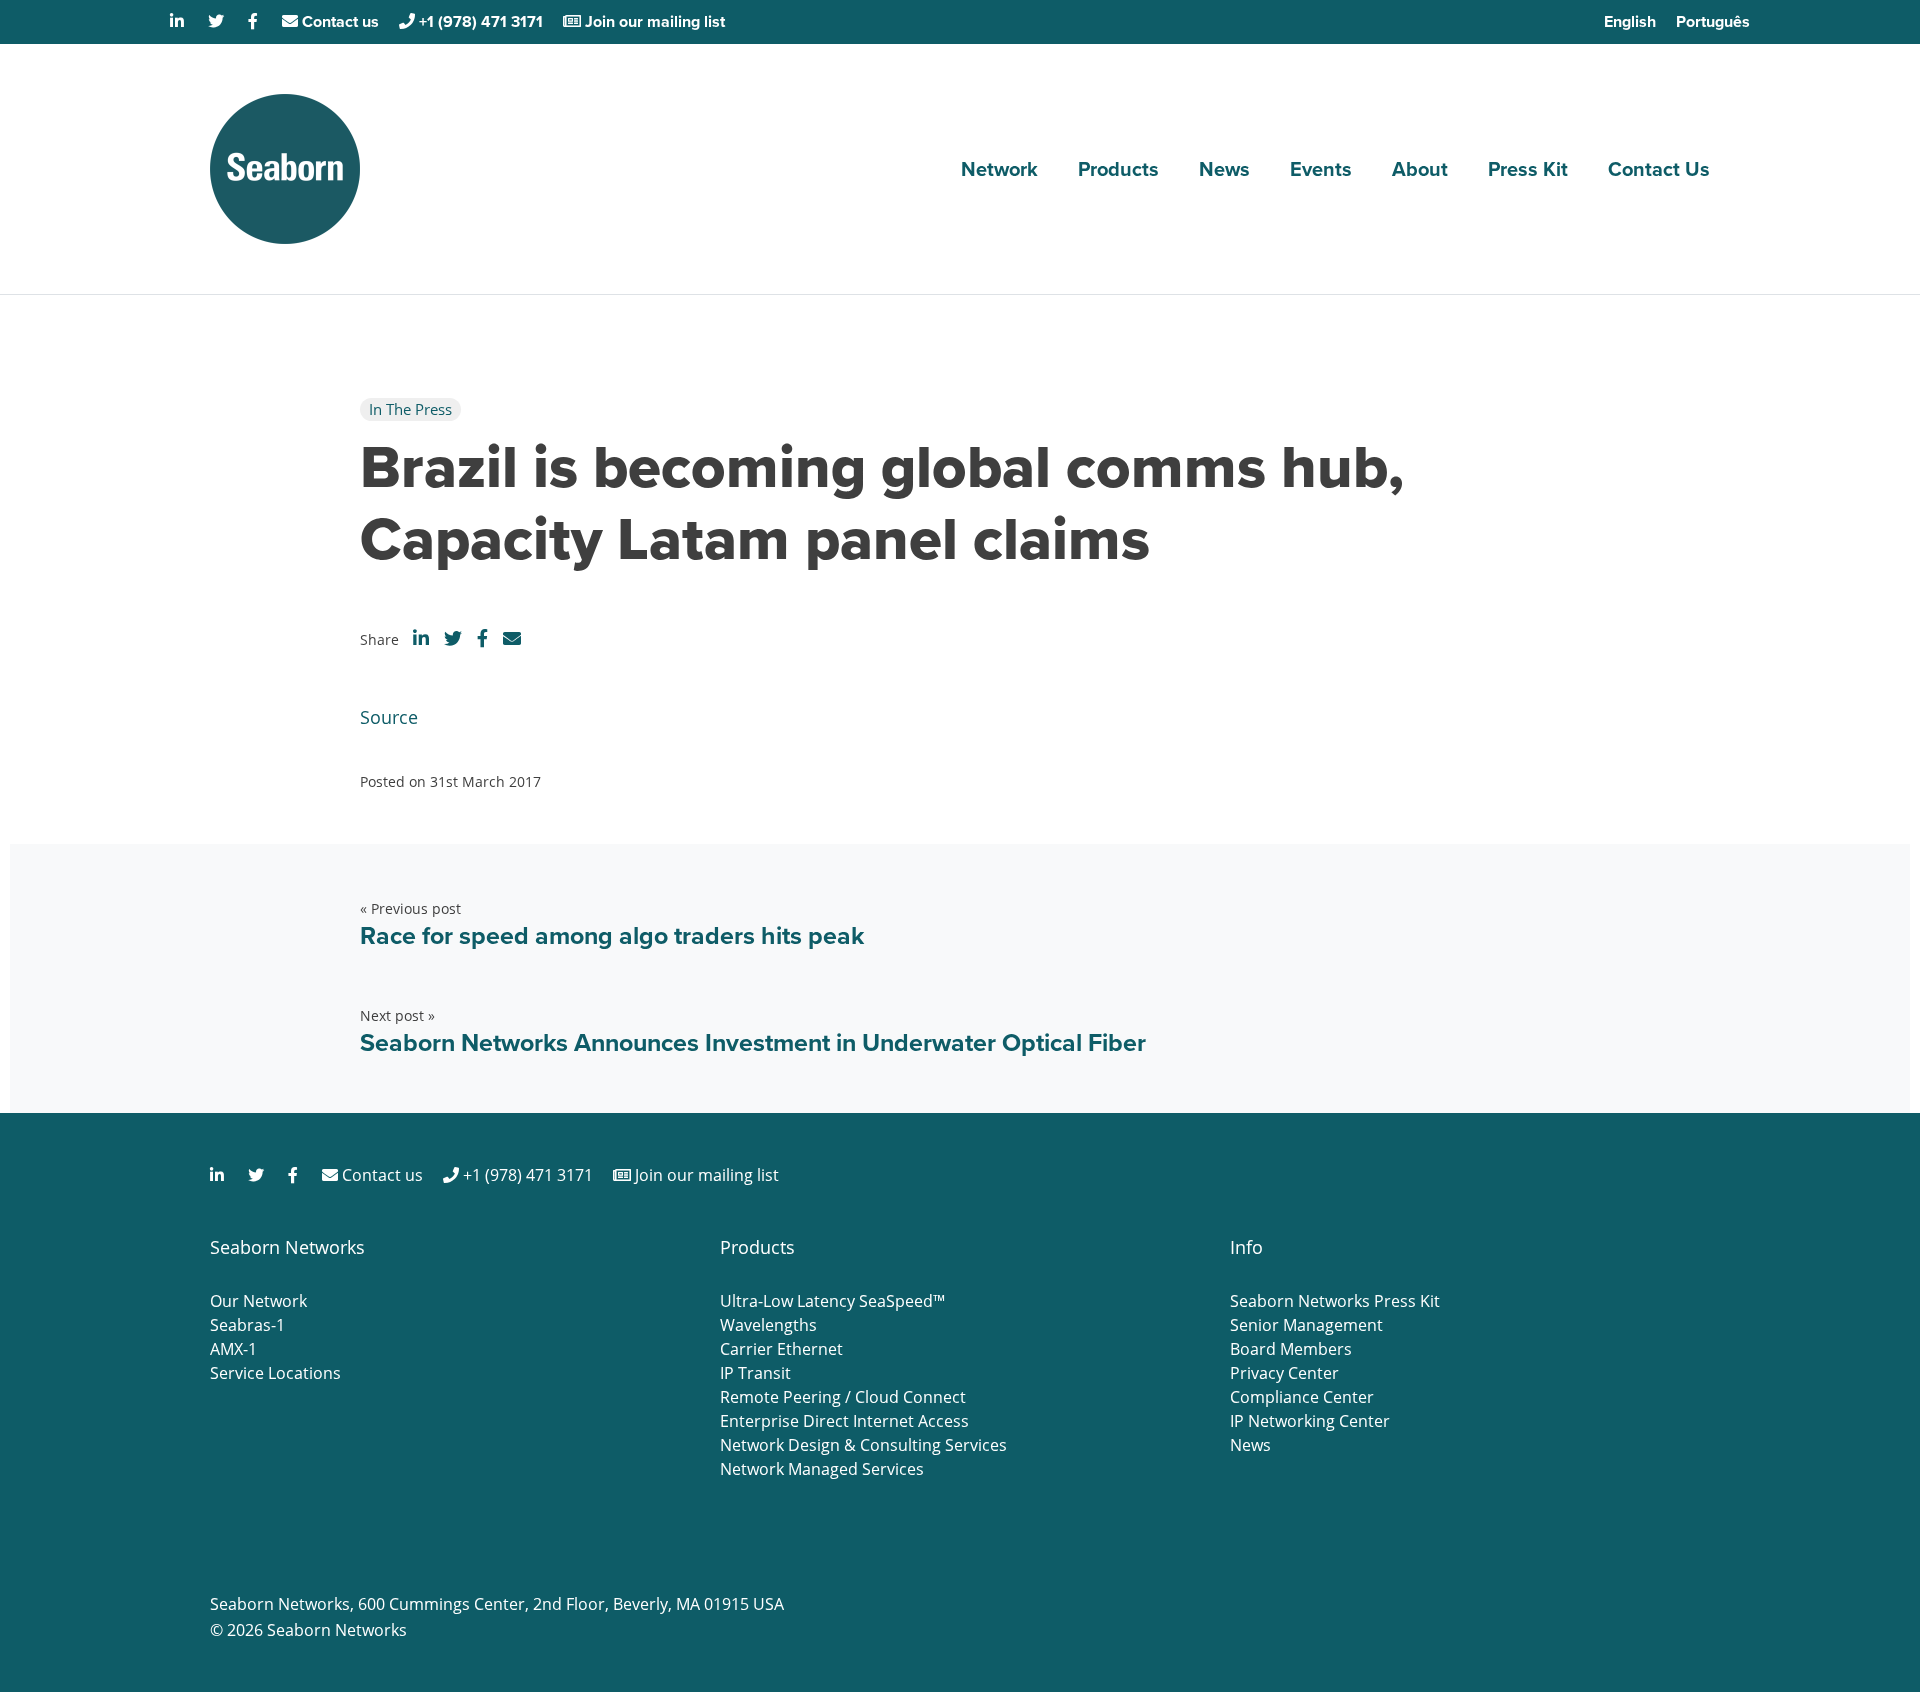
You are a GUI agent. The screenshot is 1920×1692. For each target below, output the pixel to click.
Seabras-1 (247, 1325)
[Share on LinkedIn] (421, 638)
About (1420, 169)
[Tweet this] (453, 638)
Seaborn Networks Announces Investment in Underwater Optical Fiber (753, 1042)
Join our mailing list (653, 21)
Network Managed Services (822, 1469)
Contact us (338, 21)
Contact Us (1659, 169)
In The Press (410, 409)
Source (389, 717)
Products (1118, 169)
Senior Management (1306, 1325)
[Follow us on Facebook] (255, 21)
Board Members (1291, 1349)
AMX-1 (233, 1349)
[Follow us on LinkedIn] (179, 21)
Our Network (258, 1301)
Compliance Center (1302, 1397)
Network (999, 169)
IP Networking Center (1310, 1421)
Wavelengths (768, 1325)
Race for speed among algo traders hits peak (612, 935)
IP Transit (755, 1373)
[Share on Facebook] (482, 638)
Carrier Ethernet (781, 1349)
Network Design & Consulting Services (863, 1445)
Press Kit (1528, 169)
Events (1321, 169)
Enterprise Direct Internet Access (844, 1421)
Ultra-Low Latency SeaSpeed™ (832, 1301)
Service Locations (275, 1373)
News (1224, 169)
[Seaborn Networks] (285, 169)
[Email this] (512, 638)
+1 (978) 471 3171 (479, 21)
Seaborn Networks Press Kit (1335, 1301)
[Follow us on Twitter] (218, 21)
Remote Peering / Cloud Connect (843, 1397)
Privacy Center (1284, 1373)
